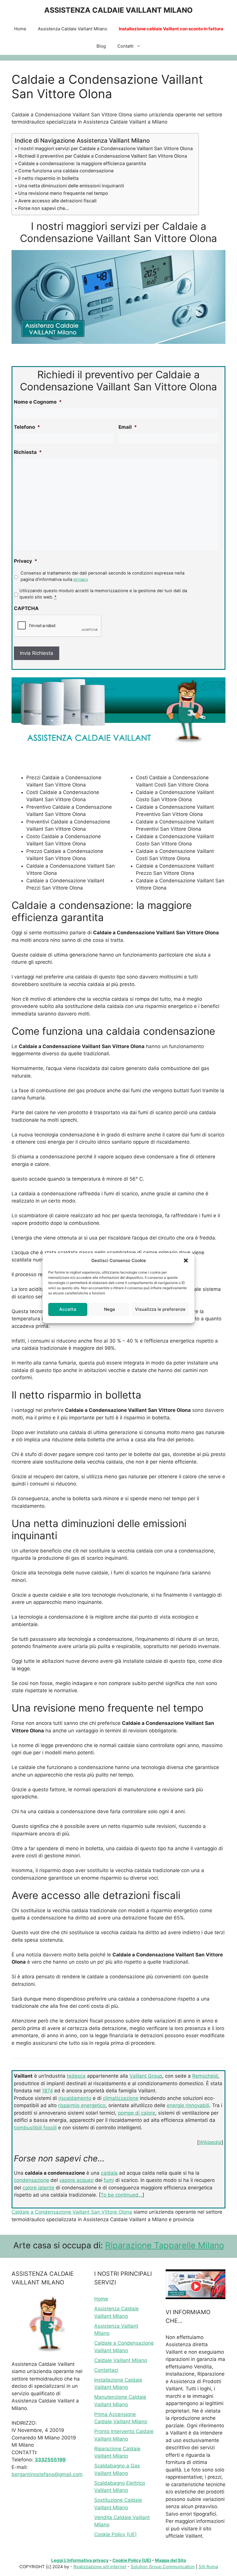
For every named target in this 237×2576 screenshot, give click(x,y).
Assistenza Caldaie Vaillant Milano (73, 29)
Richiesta (28, 452)
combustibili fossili (35, 2128)
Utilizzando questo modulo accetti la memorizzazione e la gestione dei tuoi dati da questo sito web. (103, 594)
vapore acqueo (76, 2180)
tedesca (76, 2076)
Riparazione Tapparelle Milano (165, 2245)
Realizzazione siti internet (100, 2567)
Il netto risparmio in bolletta (48, 178)
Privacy (26, 561)
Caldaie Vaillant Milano (121, 2360)
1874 (47, 2091)
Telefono (27, 427)
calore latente (38, 2188)
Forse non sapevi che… (43, 208)
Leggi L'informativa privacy (80, 2560)
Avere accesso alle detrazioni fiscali (57, 201)
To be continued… (122, 2195)
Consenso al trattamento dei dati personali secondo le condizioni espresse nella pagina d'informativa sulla (102, 576)
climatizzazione (121, 2098)
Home (20, 29)
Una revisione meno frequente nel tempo (63, 193)
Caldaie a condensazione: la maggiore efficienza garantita (82, 163)
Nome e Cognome (38, 402)
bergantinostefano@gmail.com (47, 2474)
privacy (81, 579)
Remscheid (205, 2076)
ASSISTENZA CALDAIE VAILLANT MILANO (118, 10)
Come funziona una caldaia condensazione (66, 171)
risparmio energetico (82, 2105)
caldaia (109, 2173)
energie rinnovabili (188, 2105)
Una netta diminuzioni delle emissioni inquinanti (71, 186)
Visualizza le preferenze (160, 1309)
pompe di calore (137, 2113)
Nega (110, 1309)
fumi (109, 2180)
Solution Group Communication (163, 2567)
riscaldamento (75, 2098)
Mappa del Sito (171, 2560)
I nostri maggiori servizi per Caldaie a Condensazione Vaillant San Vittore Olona (105, 148)
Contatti (125, 46)
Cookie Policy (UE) (115, 2534)
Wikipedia (210, 2142)
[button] (186, 1261)
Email (128, 427)
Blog (101, 46)
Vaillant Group (146, 2076)
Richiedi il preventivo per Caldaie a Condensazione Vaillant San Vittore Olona (103, 156)
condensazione (32, 2180)
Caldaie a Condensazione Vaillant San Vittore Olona (72, 2212)
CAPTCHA (26, 608)
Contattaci (106, 2370)
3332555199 (50, 2460)
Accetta (68, 1309)
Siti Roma (208, 2567)
